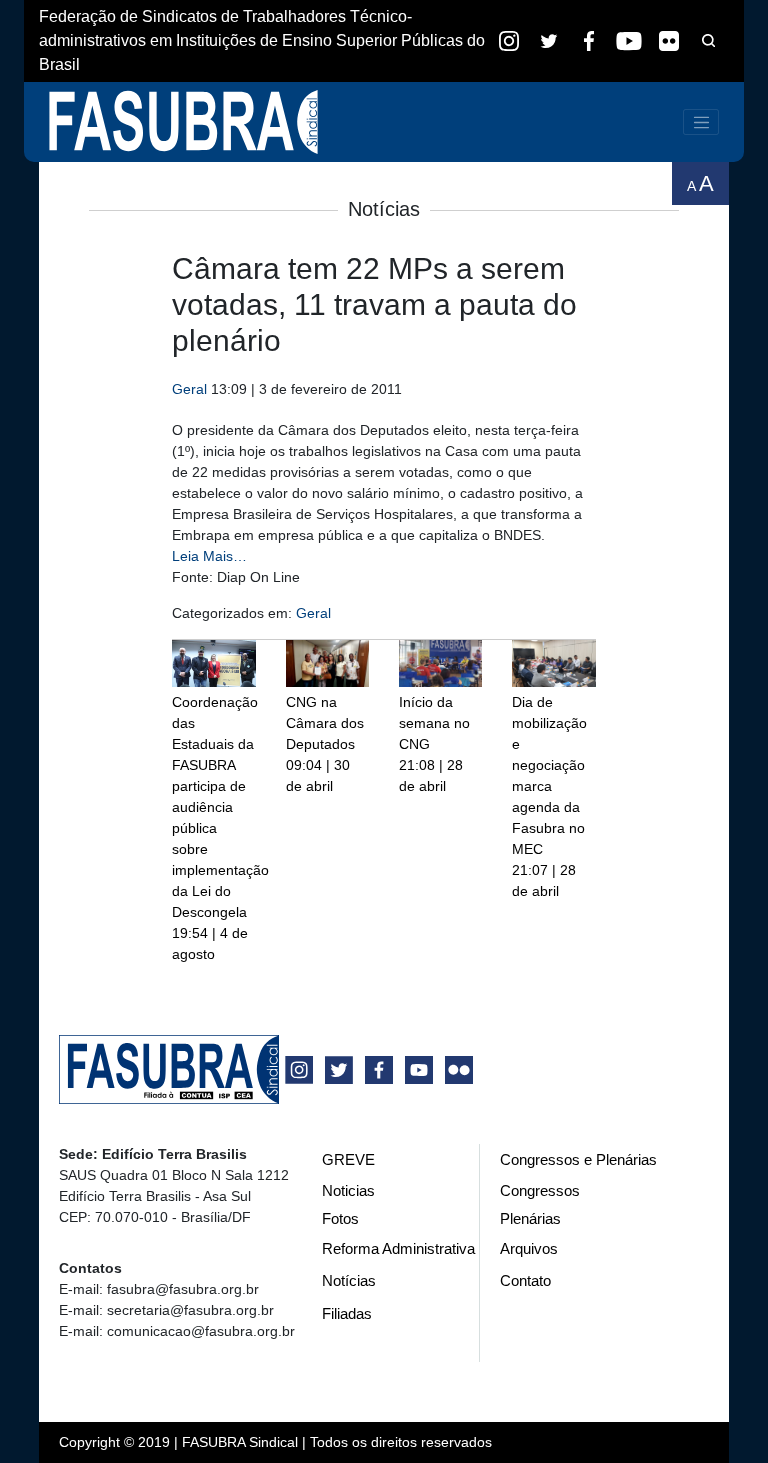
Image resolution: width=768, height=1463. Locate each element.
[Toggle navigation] (701, 122)
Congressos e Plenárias (578, 1159)
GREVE (348, 1159)
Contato (525, 1280)
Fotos (340, 1218)
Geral (189, 389)
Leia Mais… (209, 556)
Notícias (349, 1280)
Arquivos (529, 1248)
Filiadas (347, 1313)
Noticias (348, 1190)
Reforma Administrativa (398, 1248)
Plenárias (530, 1218)
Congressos (540, 1190)
